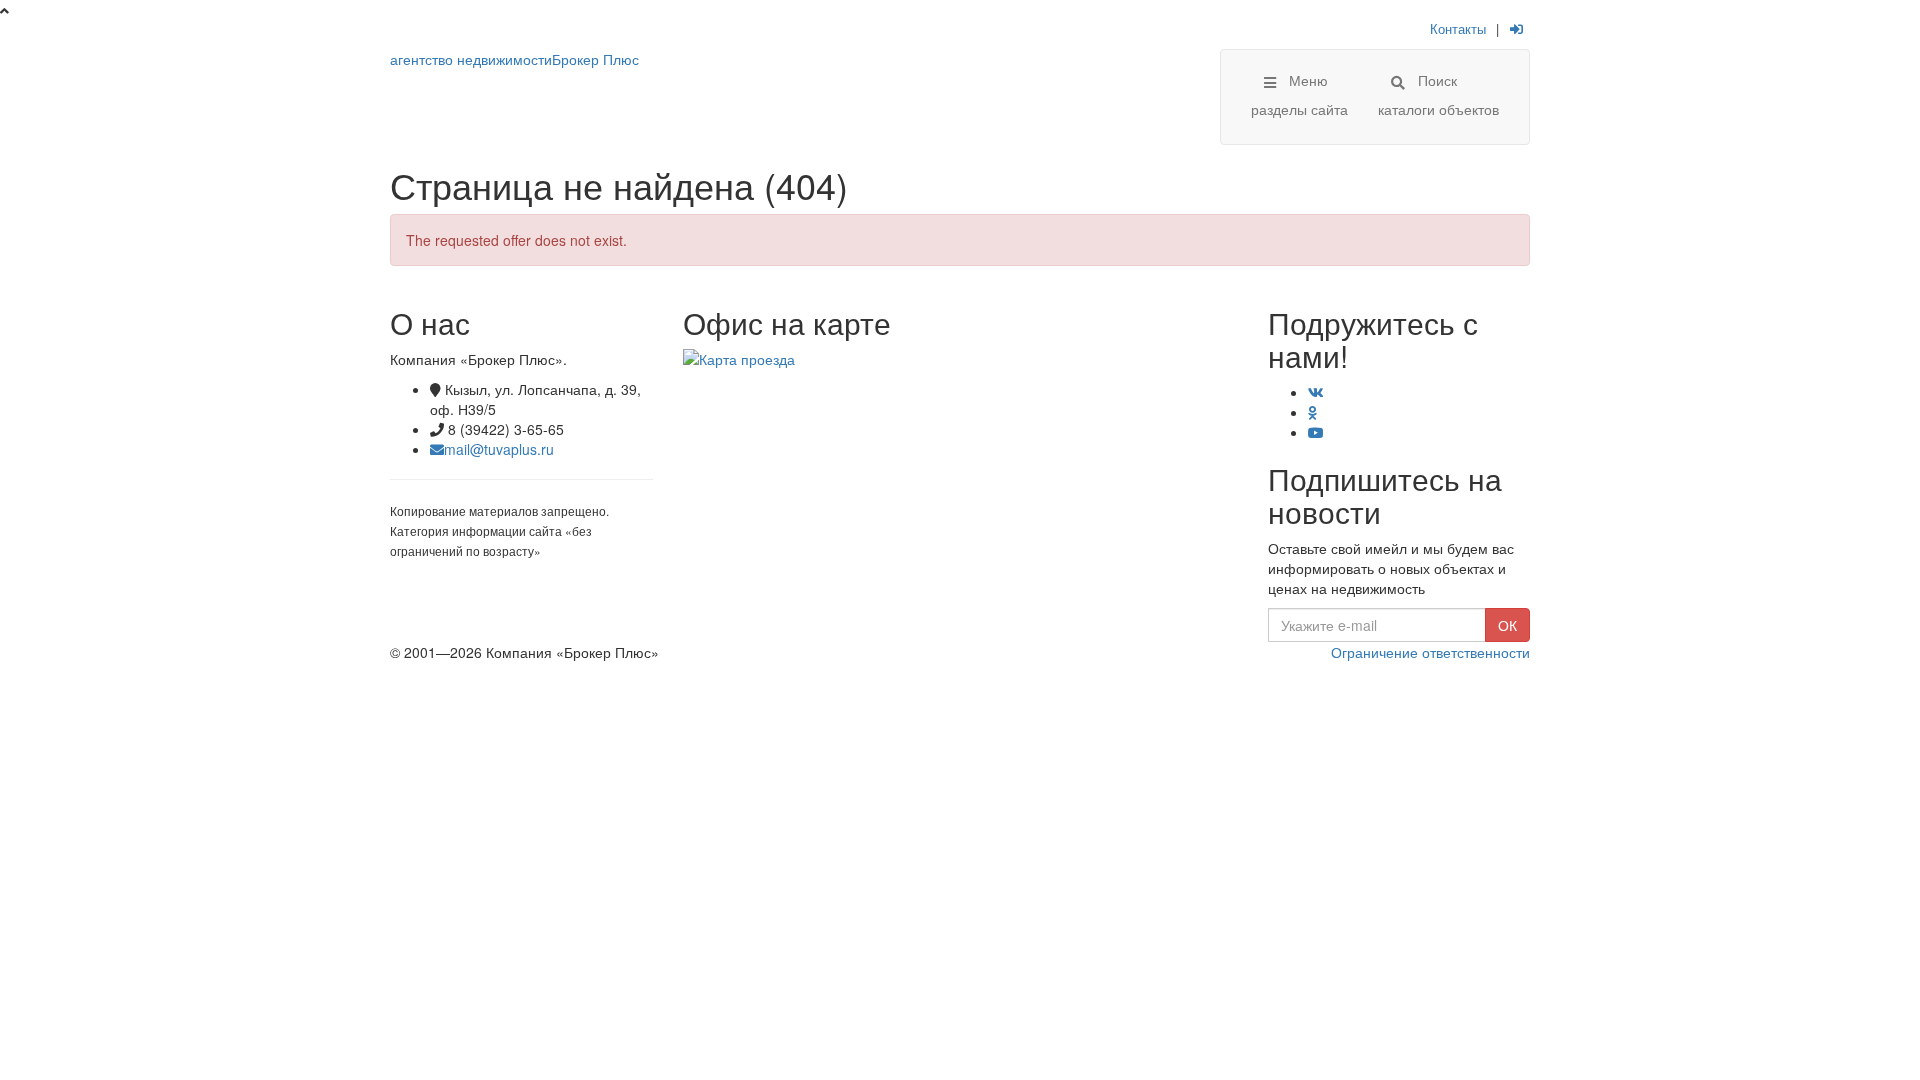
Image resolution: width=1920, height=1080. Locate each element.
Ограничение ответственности (1430, 652)
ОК (1507, 625)
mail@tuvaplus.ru (499, 449)
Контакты (1458, 28)
